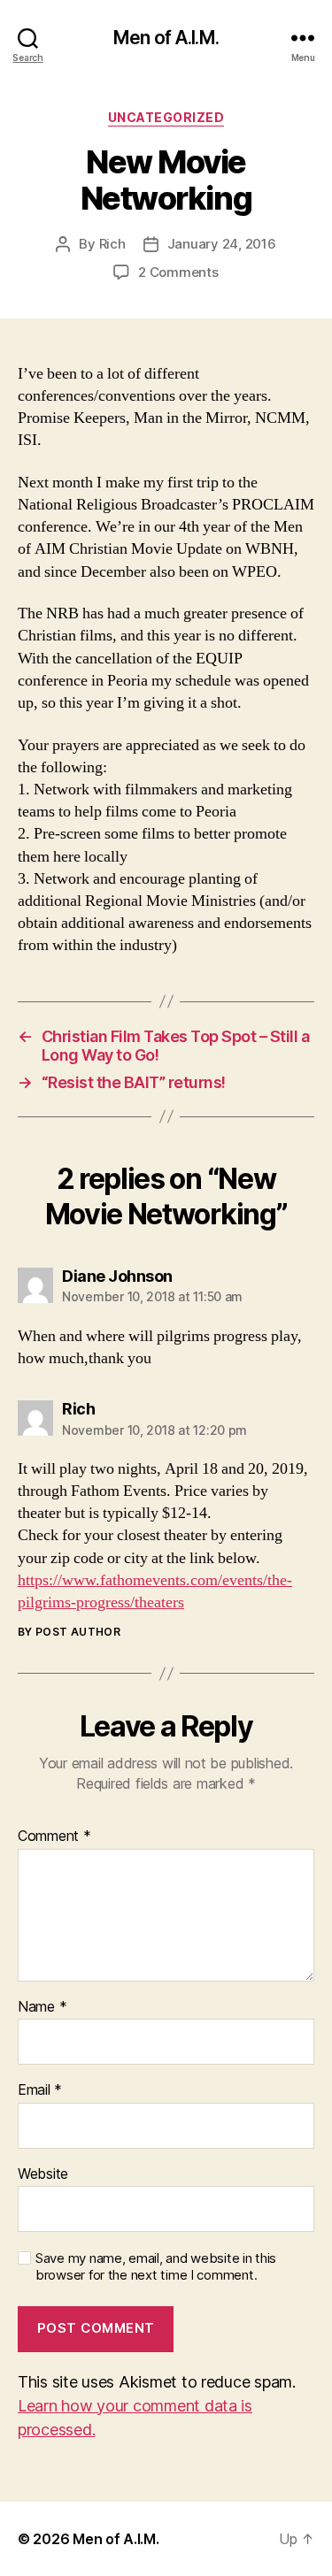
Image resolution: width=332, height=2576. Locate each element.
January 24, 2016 (222, 244)
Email (40, 2090)
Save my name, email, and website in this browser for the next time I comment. (156, 2267)
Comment (54, 1836)
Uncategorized (166, 117)
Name (42, 2007)
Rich (112, 244)
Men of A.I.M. (166, 38)
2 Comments (178, 272)
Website (43, 2174)
